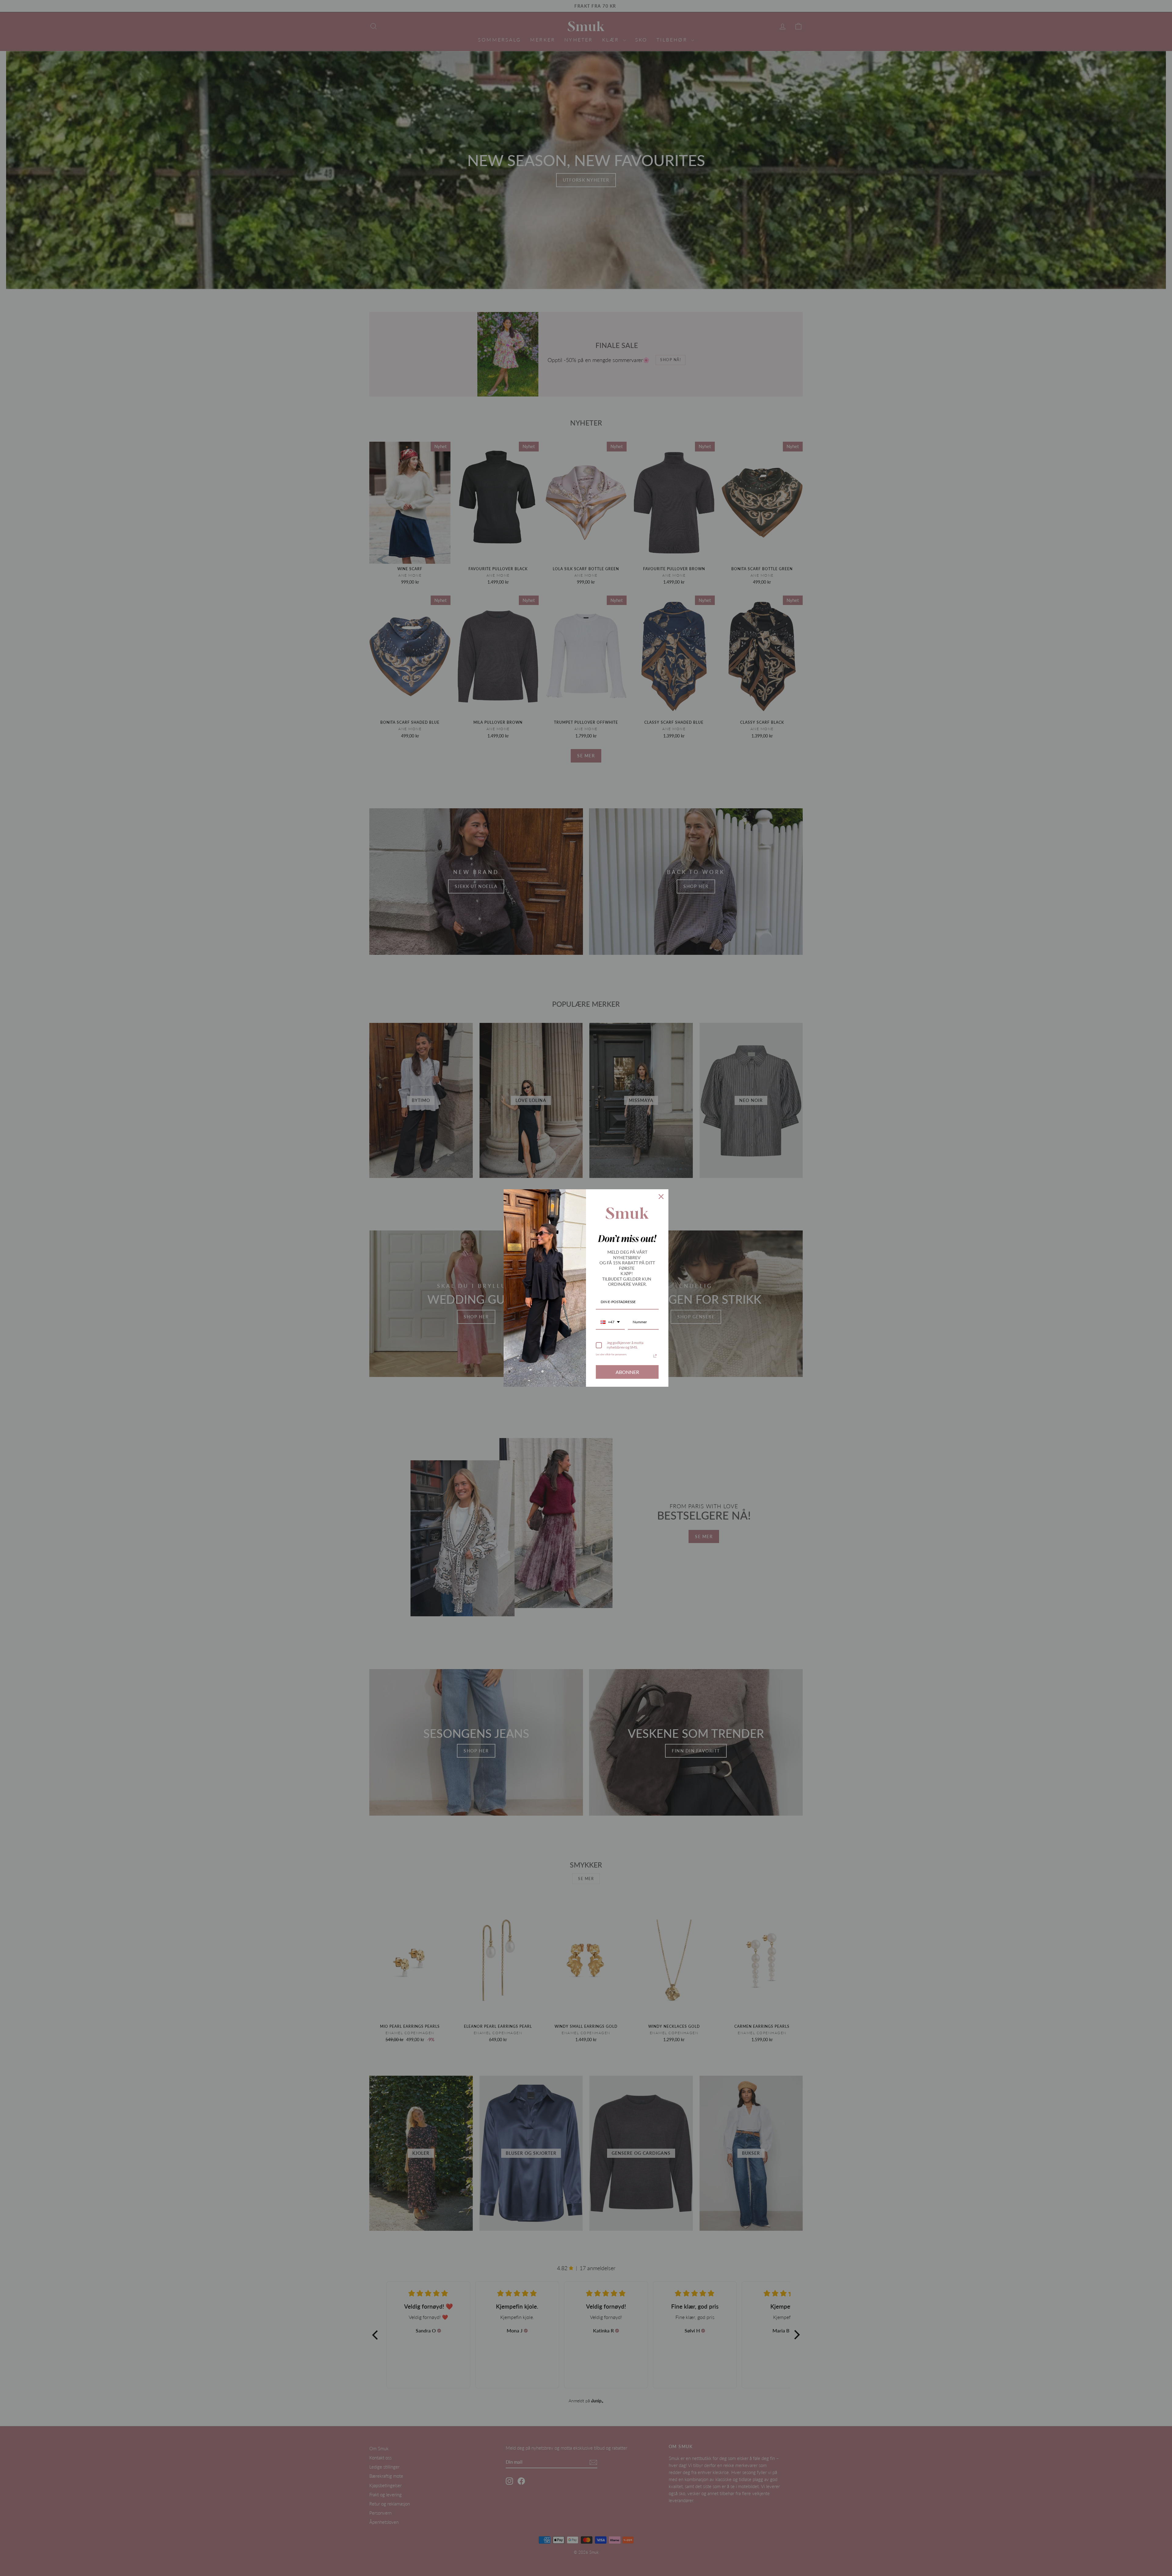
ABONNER (627, 1372)
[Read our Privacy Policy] (655, 1356)
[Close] (661, 1197)
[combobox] (610, 1322)
